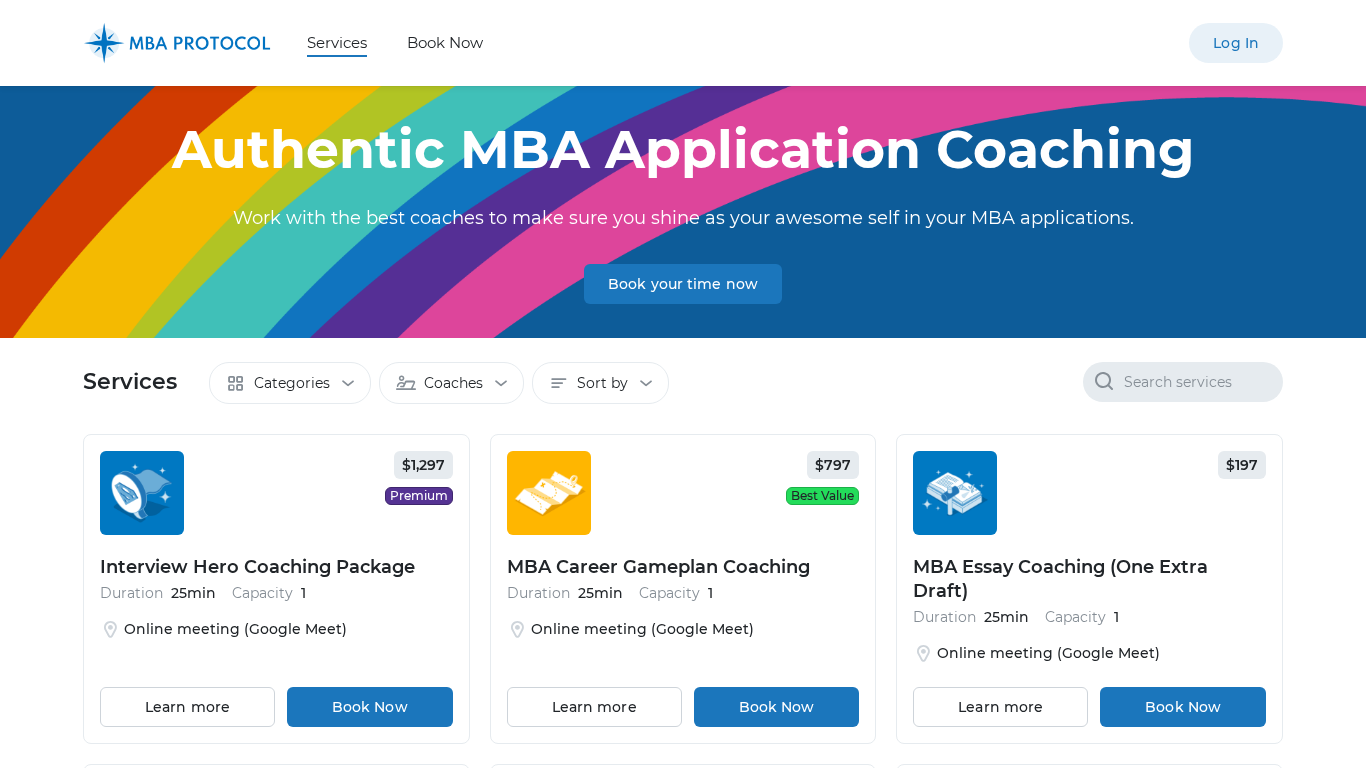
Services (337, 42)
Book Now (445, 42)
